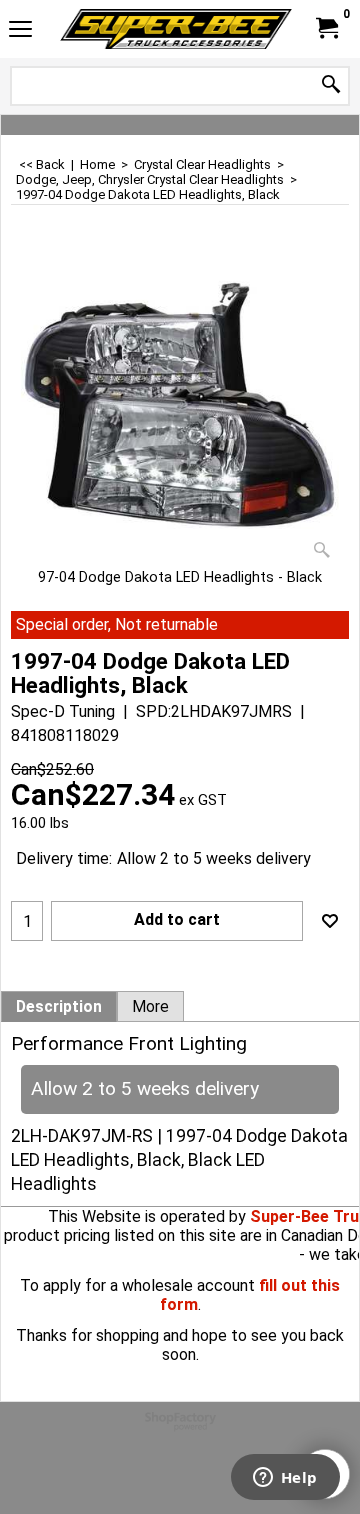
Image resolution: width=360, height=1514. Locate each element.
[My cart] (326, 28)
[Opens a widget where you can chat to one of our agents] (285, 1479)
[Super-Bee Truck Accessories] (176, 29)
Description (59, 1007)
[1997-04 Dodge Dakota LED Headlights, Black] (180, 408)
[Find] (331, 85)
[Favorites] (330, 921)
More (150, 1007)
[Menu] (20, 31)
